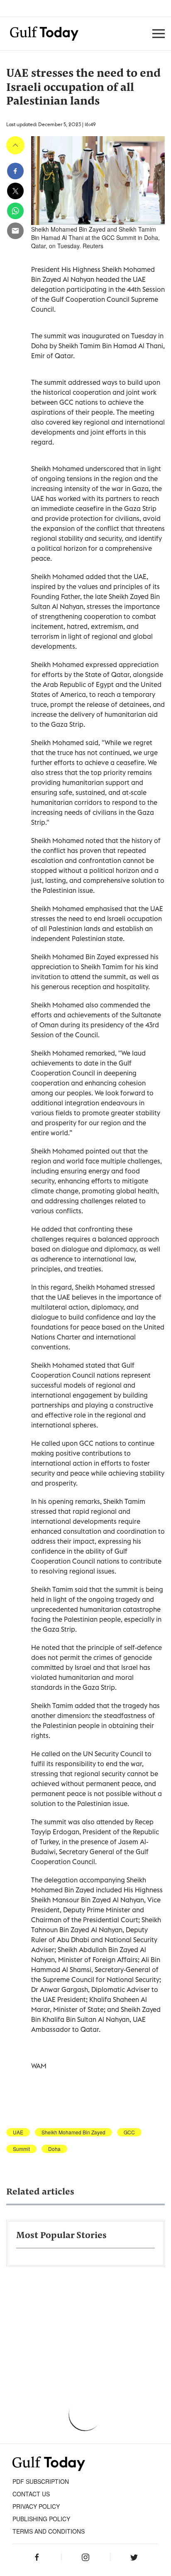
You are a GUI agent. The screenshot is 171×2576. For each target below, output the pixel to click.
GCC (129, 2132)
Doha (54, 2149)
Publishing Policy (41, 2519)
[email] (15, 231)
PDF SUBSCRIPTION (41, 2481)
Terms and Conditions (49, 2531)
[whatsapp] (15, 211)
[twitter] (15, 191)
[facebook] (15, 171)
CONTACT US (31, 2494)
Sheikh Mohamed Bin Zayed (73, 2132)
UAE (18, 2132)
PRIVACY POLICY (36, 2506)
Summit (21, 2149)
